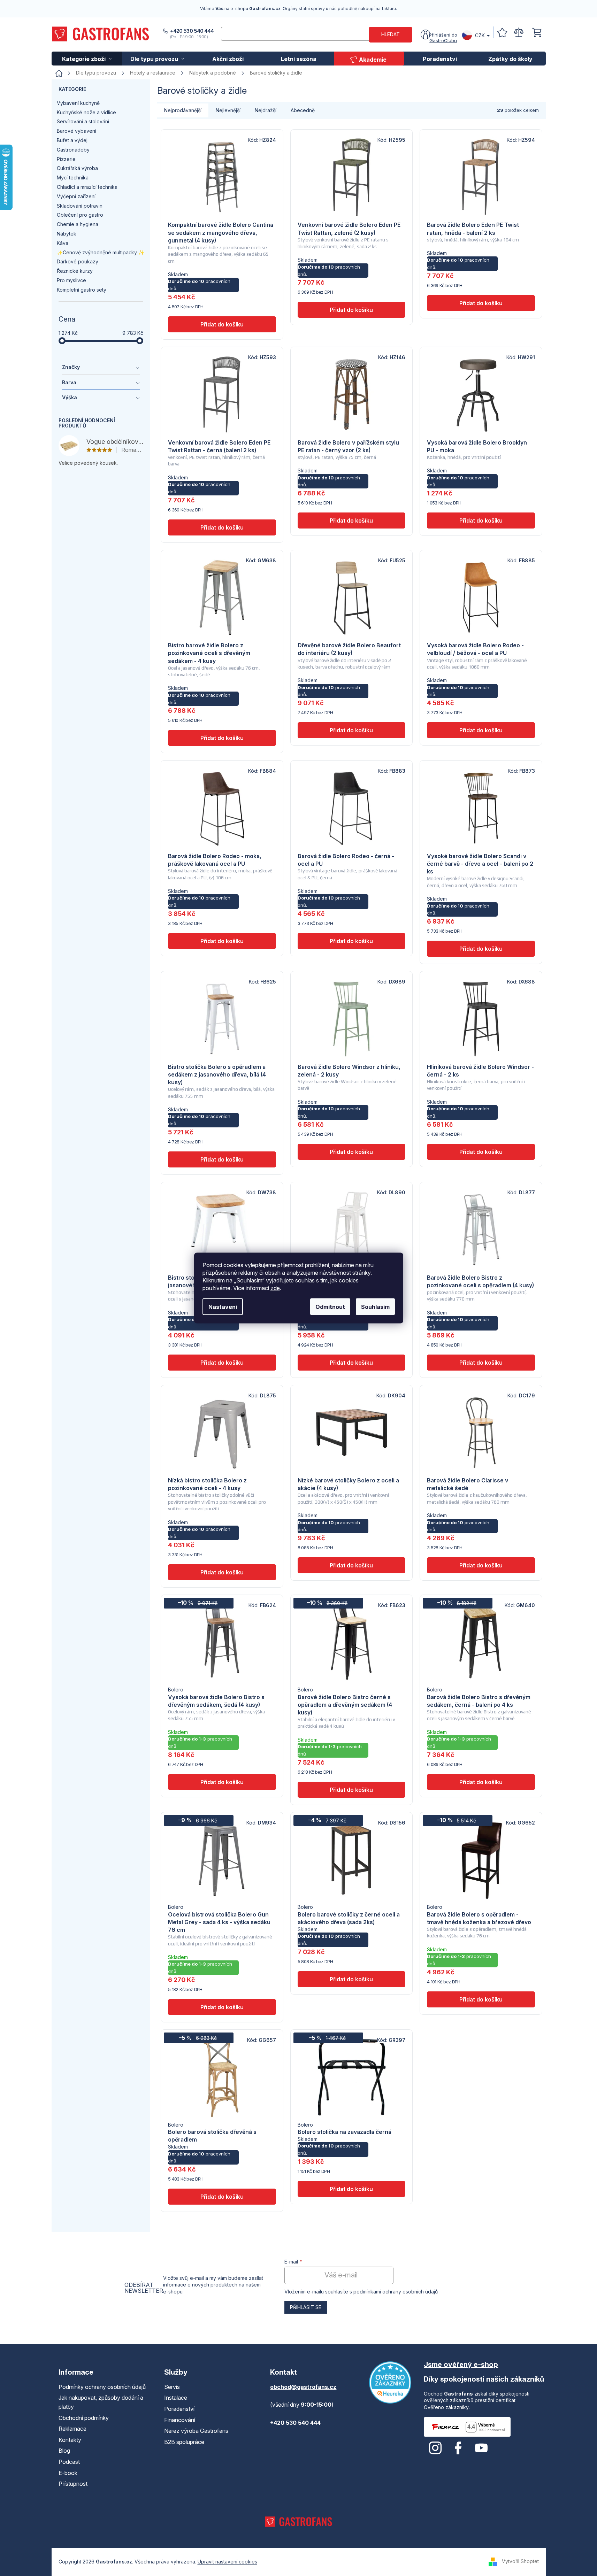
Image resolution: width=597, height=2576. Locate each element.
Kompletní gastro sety (82, 290)
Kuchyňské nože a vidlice (86, 112)
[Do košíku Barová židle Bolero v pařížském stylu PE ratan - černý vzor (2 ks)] (351, 520)
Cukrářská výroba (77, 168)
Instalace (176, 2398)
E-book (68, 2473)
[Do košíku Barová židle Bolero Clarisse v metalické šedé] (481, 1565)
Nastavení (223, 1307)
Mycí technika (73, 178)
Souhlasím (375, 1307)
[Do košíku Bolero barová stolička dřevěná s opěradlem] (222, 2197)
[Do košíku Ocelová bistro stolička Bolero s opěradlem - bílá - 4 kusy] (351, 1363)
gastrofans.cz (435, 2448)
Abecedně (303, 110)
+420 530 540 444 (192, 31)
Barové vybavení (76, 131)
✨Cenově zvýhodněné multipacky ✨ (101, 252)
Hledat (391, 34)
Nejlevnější (228, 110)
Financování (180, 2420)
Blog (64, 2451)
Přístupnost (73, 2484)
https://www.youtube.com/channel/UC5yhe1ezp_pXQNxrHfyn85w (481, 2448)
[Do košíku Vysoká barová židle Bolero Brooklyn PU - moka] (481, 520)
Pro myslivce (71, 280)
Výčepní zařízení (76, 196)
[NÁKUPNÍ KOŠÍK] (537, 33)
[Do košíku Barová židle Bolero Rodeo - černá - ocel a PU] (351, 941)
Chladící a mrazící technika (87, 187)
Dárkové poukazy (78, 261)
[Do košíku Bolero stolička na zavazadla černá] (351, 2189)
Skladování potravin (80, 206)
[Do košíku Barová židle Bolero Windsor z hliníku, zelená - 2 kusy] (351, 1152)
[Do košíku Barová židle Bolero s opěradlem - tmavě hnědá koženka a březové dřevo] (481, 1999)
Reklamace (72, 2429)
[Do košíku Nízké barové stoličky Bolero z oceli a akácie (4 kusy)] (351, 1565)
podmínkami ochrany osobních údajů (396, 2292)
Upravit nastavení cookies (227, 2562)
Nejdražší (266, 110)
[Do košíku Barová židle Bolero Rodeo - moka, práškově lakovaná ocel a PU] (222, 941)
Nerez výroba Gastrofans (196, 2431)
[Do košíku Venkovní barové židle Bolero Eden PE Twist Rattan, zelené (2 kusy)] (351, 310)
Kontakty (70, 2440)
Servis (172, 2387)
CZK (480, 35)
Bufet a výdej (72, 140)
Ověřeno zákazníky (446, 2407)
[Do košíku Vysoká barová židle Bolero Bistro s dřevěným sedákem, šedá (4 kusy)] (222, 1782)
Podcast (69, 2462)
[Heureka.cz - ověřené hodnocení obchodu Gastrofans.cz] (390, 2382)
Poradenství (179, 2409)
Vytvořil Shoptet (520, 2561)
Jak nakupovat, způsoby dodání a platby (101, 2402)
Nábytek (67, 234)
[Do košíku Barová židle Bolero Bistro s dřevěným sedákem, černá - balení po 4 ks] (481, 1782)
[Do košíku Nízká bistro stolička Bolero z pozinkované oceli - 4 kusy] (222, 1572)
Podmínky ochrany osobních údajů (102, 2387)
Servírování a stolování (83, 121)
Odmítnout (330, 1307)
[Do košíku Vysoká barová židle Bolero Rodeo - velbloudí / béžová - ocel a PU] (481, 730)
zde (275, 1288)
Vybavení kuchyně (78, 103)
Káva (63, 243)
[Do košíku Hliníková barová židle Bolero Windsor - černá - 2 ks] (481, 1152)
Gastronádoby (73, 150)
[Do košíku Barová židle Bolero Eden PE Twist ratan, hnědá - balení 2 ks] (481, 303)
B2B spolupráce (184, 2442)
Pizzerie (66, 159)
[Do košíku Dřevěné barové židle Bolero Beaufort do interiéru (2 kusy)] (351, 730)
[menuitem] (87, 59)
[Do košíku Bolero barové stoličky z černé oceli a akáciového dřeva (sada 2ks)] (351, 1979)
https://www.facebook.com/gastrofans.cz (458, 2448)
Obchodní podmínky (84, 2418)
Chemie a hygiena (78, 224)
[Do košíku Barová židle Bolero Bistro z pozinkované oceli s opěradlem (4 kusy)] (481, 1363)
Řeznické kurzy (75, 271)
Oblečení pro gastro (80, 215)
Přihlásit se (306, 2307)
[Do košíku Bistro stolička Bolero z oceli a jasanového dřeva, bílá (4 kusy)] (222, 1363)
